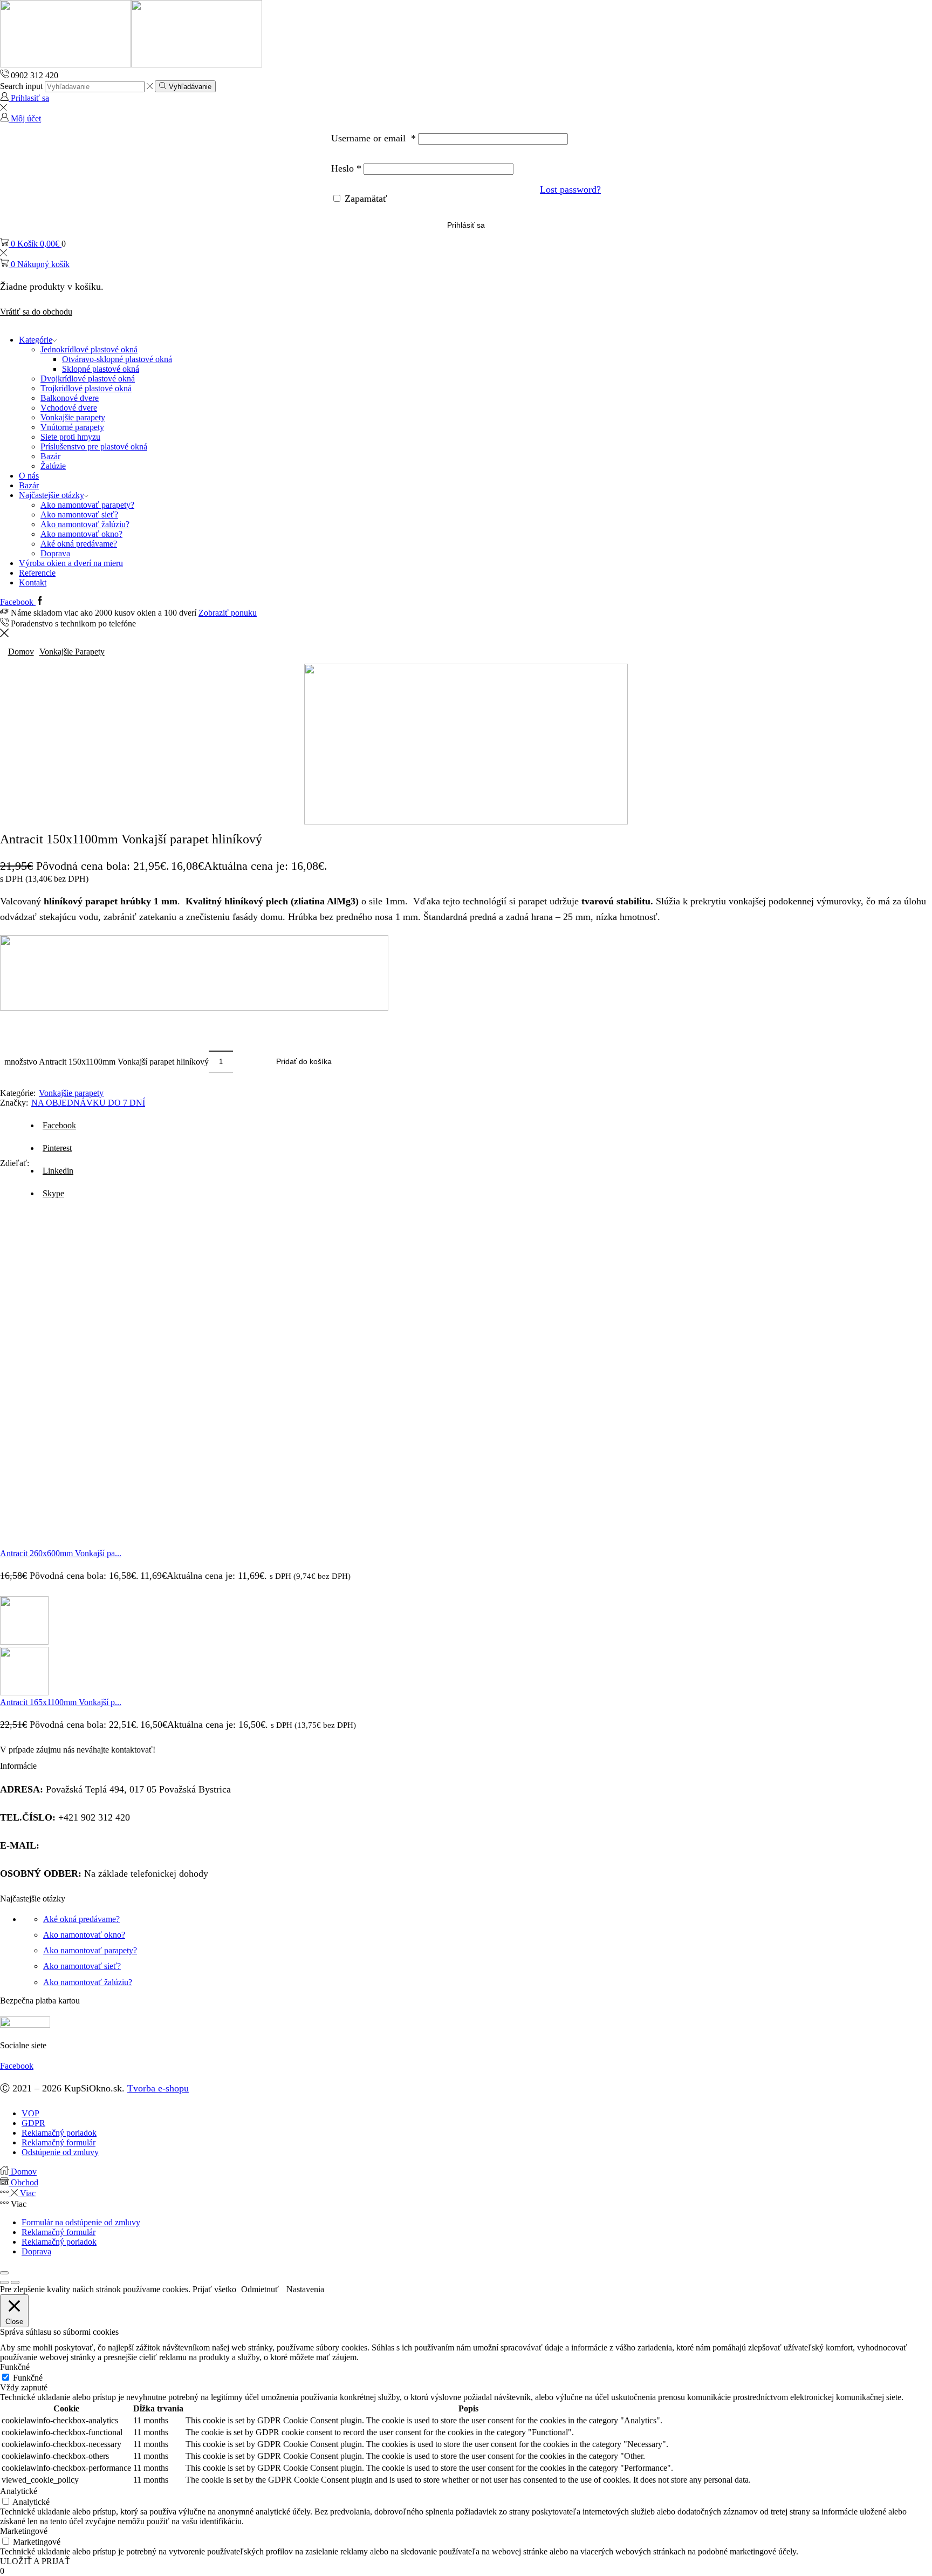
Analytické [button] (19, 2491)
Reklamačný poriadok (59, 2242)
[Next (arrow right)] (15, 2282)
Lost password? (570, 189)
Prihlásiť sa (466, 225)
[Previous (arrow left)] (4, 2282)
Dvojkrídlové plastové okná (88, 379)
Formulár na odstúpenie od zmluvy (81, 2222)
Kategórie (36, 340)
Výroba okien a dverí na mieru (71, 563)
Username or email (374, 138)
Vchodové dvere (69, 408)
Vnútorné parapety (72, 427)
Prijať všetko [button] (214, 2289)
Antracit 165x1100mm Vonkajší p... (61, 1702)
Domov (21, 652)
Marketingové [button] (24, 2531)
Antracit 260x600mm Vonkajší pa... (61, 1553)
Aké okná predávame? (79, 544)
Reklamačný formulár (59, 2232)
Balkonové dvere (70, 398)
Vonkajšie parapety (73, 417)
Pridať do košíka (304, 1062)
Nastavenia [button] (305, 2289)
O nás (29, 476)
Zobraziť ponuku (228, 613)
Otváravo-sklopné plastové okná (117, 359)
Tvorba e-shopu (158, 2088)
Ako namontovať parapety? (87, 505)
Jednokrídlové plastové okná (89, 349)
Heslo (346, 168)
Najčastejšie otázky (52, 495)
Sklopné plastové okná (101, 369)
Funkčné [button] (15, 2367)
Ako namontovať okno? (81, 534)
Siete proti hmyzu (70, 437)
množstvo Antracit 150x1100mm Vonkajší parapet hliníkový (107, 1062)
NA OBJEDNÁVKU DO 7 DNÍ (88, 1103)
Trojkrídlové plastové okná (86, 388)
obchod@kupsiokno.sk (87, 1845)
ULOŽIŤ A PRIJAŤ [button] (35, 2561)
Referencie (37, 573)
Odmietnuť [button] (260, 2289)
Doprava (55, 553)
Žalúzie (53, 466)
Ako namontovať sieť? (79, 514)
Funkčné (28, 2378)
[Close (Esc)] (4, 2273)
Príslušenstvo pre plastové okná (94, 447)
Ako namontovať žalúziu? (85, 524)
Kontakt (33, 582)
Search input (21, 86)
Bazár (50, 456)
